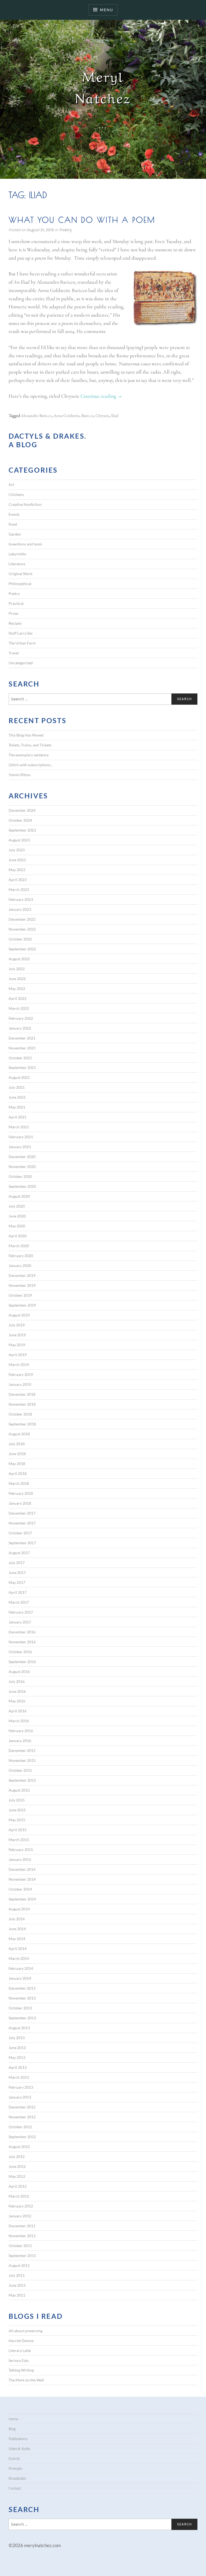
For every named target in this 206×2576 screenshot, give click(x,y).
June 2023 (17, 860)
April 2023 (18, 880)
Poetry (66, 230)
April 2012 (18, 2186)
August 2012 (19, 2147)
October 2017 (20, 1533)
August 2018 (19, 1434)
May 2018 (17, 1464)
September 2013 (22, 2018)
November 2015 (22, 1760)
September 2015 (22, 1780)
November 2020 (22, 1166)
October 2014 (20, 1889)
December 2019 (22, 1275)
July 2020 (17, 1206)
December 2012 (22, 2107)
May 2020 (17, 1226)
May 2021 (17, 1107)
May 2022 (17, 989)
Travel (14, 653)
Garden (15, 534)
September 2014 (22, 1899)
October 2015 (20, 1770)
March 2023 (19, 889)
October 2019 (20, 1295)
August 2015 (19, 1790)
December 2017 (22, 1513)
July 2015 (17, 1800)
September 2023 (22, 830)
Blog (12, 2429)
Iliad (115, 416)
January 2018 (20, 1503)
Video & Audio (19, 2449)
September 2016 (22, 1662)
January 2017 (20, 1622)
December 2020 (22, 1157)
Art (11, 485)
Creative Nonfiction (25, 504)
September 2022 (22, 949)
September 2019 (22, 1305)
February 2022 (21, 1018)
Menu (106, 10)
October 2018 (20, 1414)
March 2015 (19, 1840)
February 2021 (21, 1137)
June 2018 (17, 1454)
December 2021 (22, 1038)
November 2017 (22, 1523)
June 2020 (17, 1216)
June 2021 (17, 1097)
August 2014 (19, 1909)
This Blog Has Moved (26, 735)
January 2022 (20, 1028)
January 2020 (20, 1266)
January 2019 (20, 1384)
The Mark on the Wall (26, 2380)
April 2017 (18, 1592)
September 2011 (22, 2256)
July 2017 (17, 1563)
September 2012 (22, 2137)
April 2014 (18, 1949)
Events (14, 514)
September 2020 (22, 1186)
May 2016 (17, 1701)
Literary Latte (20, 2351)
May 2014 (17, 1939)
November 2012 (22, 2117)
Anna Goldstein (67, 416)
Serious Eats (19, 2360)
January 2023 (20, 909)
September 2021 (22, 1067)
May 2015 (17, 1820)
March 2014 (19, 1958)
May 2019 (17, 1345)
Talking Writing (21, 2370)
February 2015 (21, 1850)
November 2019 (22, 1285)
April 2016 (18, 1711)
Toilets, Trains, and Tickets (30, 745)
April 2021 (18, 1117)
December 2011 (22, 2226)
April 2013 (18, 2067)
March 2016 (19, 1721)
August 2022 (19, 959)
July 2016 (17, 1681)
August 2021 (19, 1077)
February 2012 (21, 2206)
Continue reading (101, 396)
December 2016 (22, 1632)
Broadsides (17, 2478)
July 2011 (17, 2275)
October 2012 (20, 2127)
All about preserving (25, 2331)
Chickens (16, 494)
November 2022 (22, 929)
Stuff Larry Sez (21, 633)
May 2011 (17, 2295)
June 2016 (17, 1691)
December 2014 (22, 1869)
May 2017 (17, 1582)
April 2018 (18, 1473)
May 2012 (17, 2176)
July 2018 (17, 1444)
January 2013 (20, 2097)
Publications (18, 2439)
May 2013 (17, 2057)
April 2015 (18, 1830)
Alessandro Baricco (36, 416)
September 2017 (22, 1543)
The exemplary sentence (29, 755)
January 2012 (20, 2216)
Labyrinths (17, 554)
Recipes (15, 623)
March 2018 (19, 1483)
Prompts (15, 2468)
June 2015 (17, 1810)
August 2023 (19, 840)
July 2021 (17, 1087)
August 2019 (19, 1315)
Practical (16, 603)
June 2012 (17, 2166)
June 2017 (17, 1572)
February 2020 (21, 1256)
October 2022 (20, 939)
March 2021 (19, 1127)
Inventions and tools (25, 544)
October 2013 (20, 2008)
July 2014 (17, 1919)
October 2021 (20, 1058)
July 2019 (17, 1325)
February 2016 (21, 1731)
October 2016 (20, 1652)
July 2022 (17, 969)
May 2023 (17, 870)
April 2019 (18, 1355)
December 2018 (22, 1394)
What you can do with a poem (82, 220)
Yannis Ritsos (20, 775)
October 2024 (20, 820)
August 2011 (19, 2265)
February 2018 (21, 1493)
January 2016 (20, 1741)
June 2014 (17, 1929)
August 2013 (19, 2028)
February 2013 (21, 2087)
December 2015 (22, 1750)
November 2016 (22, 1642)
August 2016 (19, 1672)
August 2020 (19, 1196)
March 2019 (19, 1365)
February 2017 (21, 1612)
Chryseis (102, 416)
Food (13, 524)
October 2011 (20, 2246)
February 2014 (21, 1968)
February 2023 (21, 899)
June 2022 (17, 979)
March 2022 (19, 1008)
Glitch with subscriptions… (31, 765)
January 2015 (20, 1859)
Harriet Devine (21, 2341)
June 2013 (17, 2048)
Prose (13, 613)
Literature (17, 564)
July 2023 (17, 850)
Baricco (87, 416)
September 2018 (22, 1424)
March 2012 (19, 2196)
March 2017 (19, 1602)
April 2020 (18, 1236)
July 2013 (17, 2038)
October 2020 (20, 1176)
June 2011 (17, 2285)
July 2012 (17, 2156)
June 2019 (17, 1335)
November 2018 (22, 1404)
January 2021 (20, 1147)
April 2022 (18, 998)
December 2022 (22, 919)
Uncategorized (21, 663)
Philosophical (20, 584)
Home (13, 2419)
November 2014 (22, 1879)
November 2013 (22, 1998)
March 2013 (19, 2077)
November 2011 (22, 2236)
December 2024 (22, 810)
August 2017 (19, 1553)
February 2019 (21, 1374)
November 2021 (22, 1048)
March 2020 (19, 1246)
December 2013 (22, 1988)
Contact (15, 2488)
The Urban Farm (22, 643)
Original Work (21, 574)
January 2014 (20, 1978)
